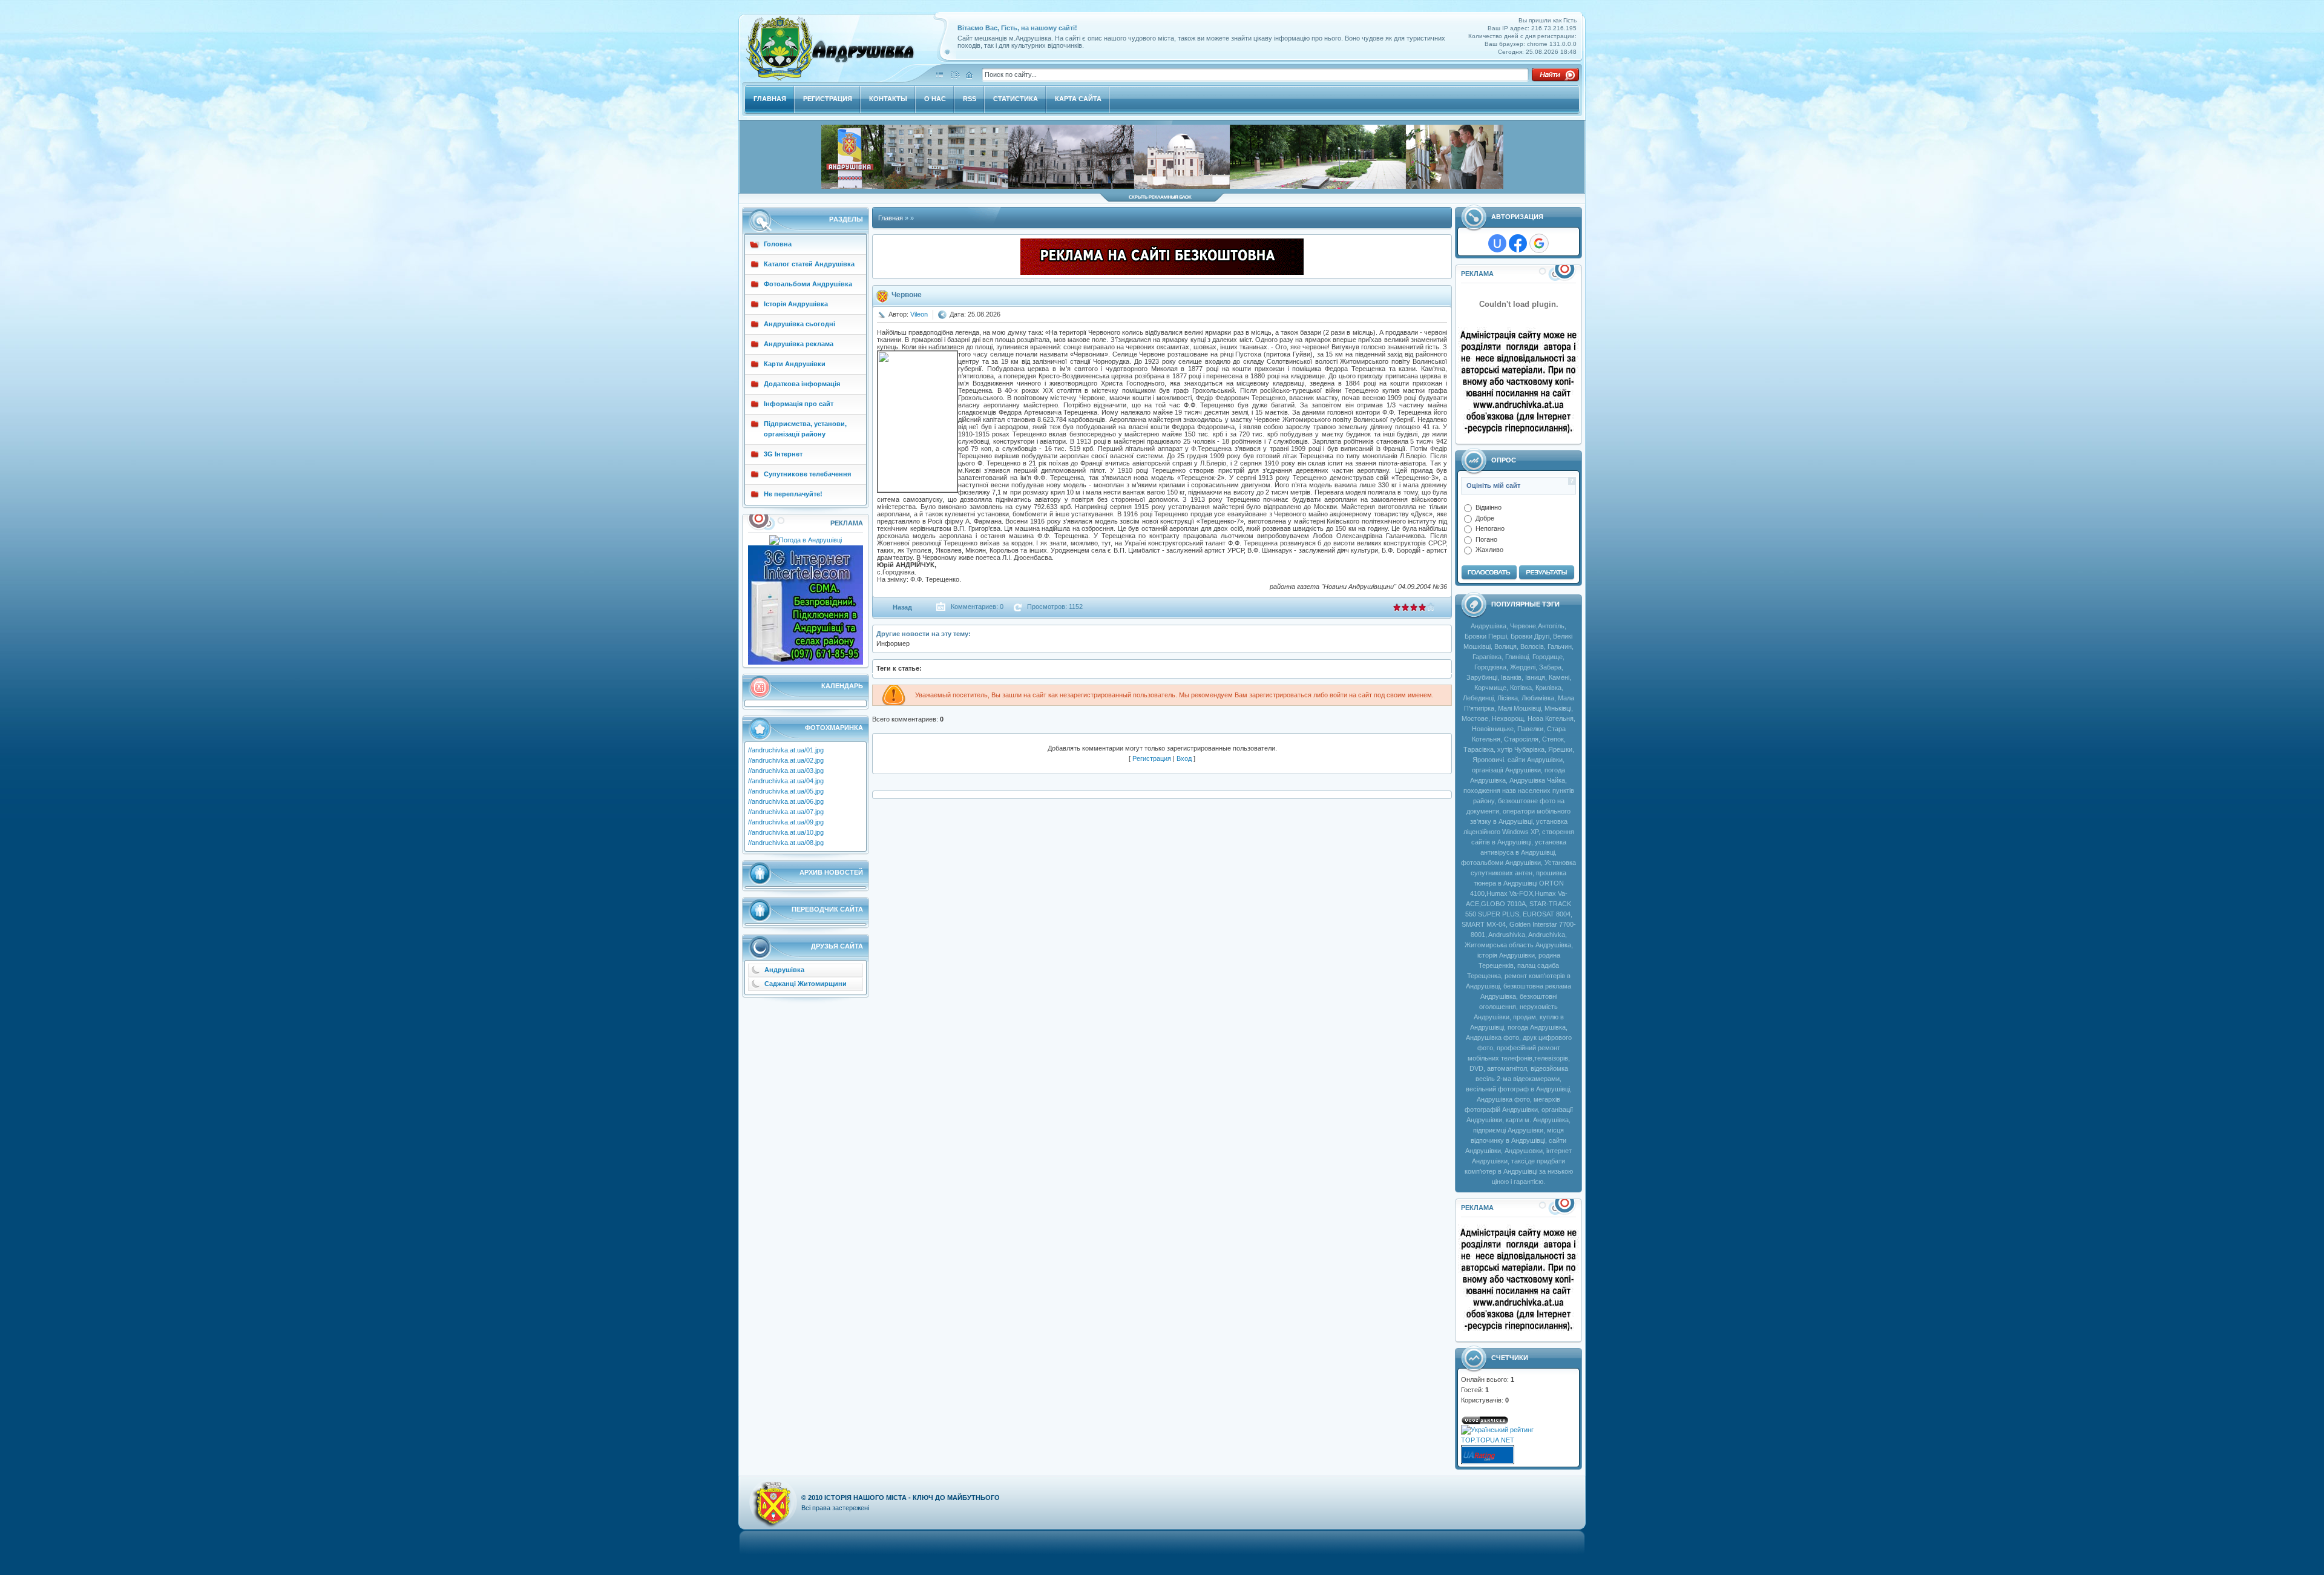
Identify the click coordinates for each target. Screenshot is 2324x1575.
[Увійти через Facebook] (1518, 243)
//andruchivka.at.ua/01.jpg (786, 750)
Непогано (1490, 528)
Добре (1485, 518)
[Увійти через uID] (1497, 243)
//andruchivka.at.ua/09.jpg (786, 822)
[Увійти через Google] (1539, 243)
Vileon (919, 314)
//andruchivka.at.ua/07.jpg (786, 812)
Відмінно (1489, 507)
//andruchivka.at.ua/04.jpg (786, 781)
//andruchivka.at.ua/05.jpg (786, 791)
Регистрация (1152, 758)
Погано (1486, 539)
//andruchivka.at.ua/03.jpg (786, 771)
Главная (891, 218)
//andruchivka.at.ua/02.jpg (786, 760)
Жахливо (1489, 550)
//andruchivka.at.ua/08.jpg (786, 843)
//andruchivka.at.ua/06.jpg (786, 801)
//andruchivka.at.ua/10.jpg (786, 832)
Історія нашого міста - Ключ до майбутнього (912, 1498)
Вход (1184, 758)
